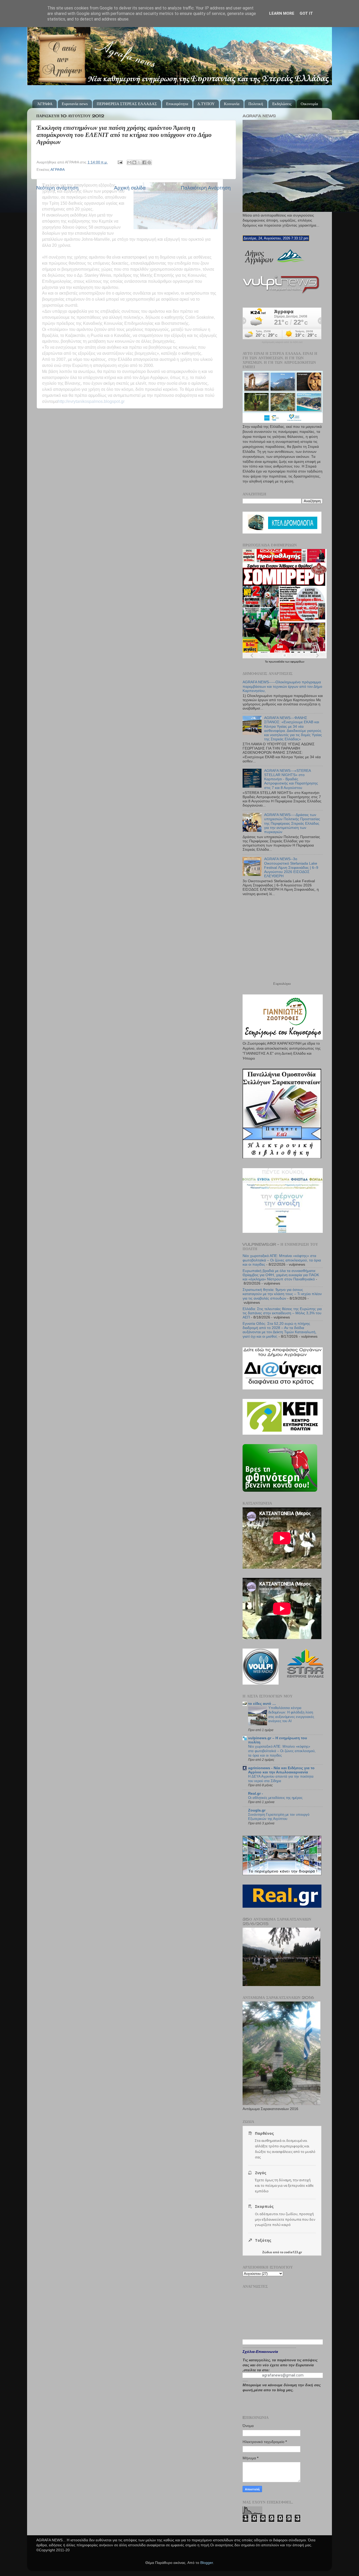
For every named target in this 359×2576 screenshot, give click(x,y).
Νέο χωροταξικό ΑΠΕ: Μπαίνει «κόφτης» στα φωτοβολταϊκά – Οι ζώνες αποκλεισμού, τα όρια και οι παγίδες (282, 1260)
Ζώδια (267, 2252)
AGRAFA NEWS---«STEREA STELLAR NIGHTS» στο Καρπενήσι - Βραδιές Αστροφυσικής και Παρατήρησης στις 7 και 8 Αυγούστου (291, 779)
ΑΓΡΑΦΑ (58, 170)
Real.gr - (256, 1794)
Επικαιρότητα (177, 104)
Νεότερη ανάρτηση (57, 188)
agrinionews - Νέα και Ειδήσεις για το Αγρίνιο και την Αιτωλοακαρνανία (281, 1770)
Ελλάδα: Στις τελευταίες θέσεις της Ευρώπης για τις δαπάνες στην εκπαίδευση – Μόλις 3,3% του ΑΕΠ (282, 1313)
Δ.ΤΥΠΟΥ (206, 104)
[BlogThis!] (134, 162)
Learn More (282, 13)
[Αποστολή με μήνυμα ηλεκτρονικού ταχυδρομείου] (129, 162)
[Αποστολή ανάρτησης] (120, 162)
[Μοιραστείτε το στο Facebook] (144, 162)
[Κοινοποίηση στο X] (139, 162)
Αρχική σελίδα (130, 188)
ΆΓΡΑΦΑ (45, 104)
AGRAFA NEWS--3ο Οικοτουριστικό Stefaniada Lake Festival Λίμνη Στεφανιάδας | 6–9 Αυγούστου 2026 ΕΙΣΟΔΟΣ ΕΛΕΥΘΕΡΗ (291, 868)
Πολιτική (256, 104)
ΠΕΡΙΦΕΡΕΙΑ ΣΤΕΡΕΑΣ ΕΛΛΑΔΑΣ (127, 104)
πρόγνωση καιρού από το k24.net (282, 342)
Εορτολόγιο (282, 984)
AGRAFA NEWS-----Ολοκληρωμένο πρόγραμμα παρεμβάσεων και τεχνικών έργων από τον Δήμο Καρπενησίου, (282, 686)
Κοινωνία (232, 104)
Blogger (207, 2563)
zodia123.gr (293, 2252)
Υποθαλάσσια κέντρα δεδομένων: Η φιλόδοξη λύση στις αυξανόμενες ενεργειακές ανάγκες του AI (291, 1714)
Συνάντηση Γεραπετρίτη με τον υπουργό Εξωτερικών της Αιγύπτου (279, 1817)
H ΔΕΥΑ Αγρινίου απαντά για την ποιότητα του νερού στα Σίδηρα (281, 1779)
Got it (306, 13)
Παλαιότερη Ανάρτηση (206, 188)
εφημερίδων (297, 662)
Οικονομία (309, 104)
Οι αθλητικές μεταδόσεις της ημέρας (275, 1798)
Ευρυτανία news (75, 104)
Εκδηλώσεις (282, 104)
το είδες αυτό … (262, 1704)
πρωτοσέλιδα (277, 662)
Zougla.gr (257, 1810)
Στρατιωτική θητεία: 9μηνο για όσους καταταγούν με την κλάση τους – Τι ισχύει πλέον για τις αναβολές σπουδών (282, 1294)
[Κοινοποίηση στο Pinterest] (149, 162)
